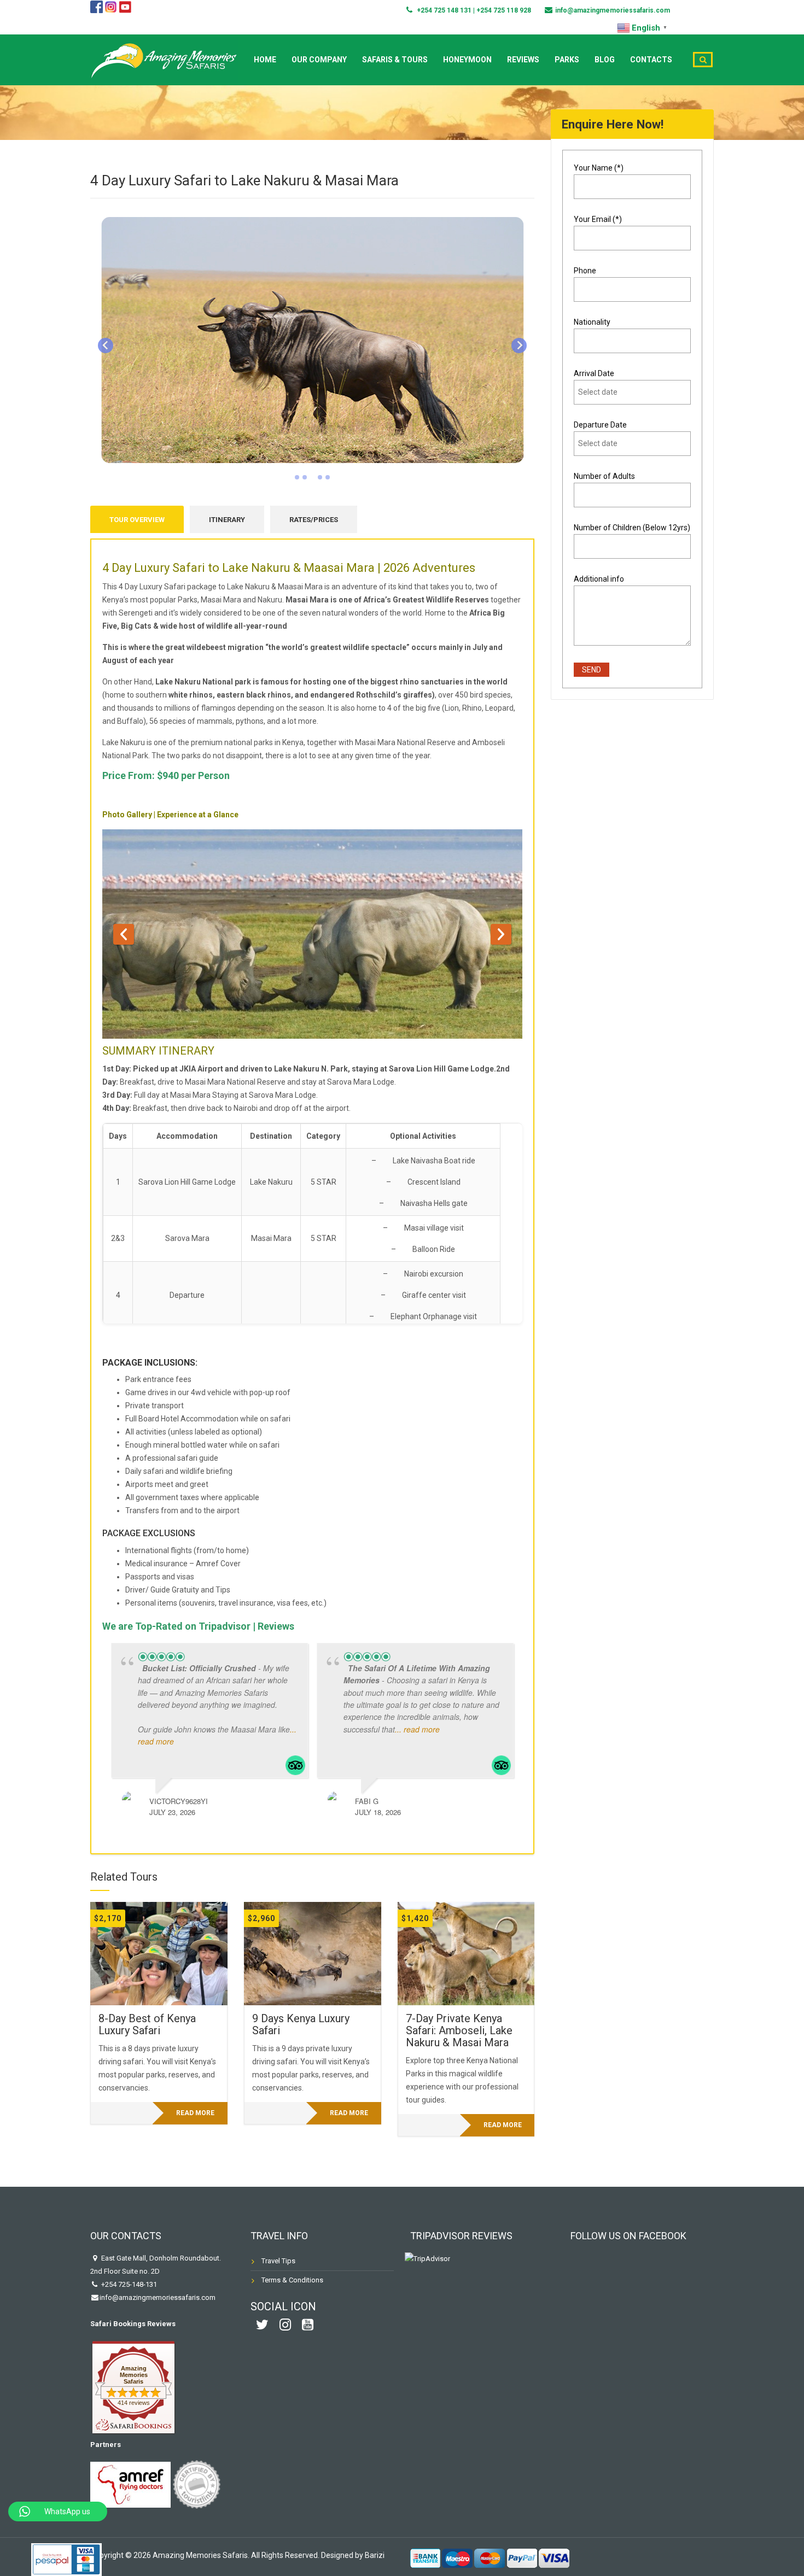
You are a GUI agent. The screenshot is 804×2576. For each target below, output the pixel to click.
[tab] (297, 477)
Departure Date (600, 425)
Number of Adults (604, 476)
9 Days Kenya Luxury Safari (301, 2024)
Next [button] (501, 934)
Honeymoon (467, 60)
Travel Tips (278, 2261)
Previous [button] (124, 934)
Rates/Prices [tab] (314, 520)
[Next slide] (519, 346)
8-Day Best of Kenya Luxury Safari (147, 2024)
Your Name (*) (599, 168)
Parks (567, 60)
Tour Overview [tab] (137, 520)
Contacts (651, 60)
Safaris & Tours (395, 60)
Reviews (523, 60)
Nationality (592, 322)
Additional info (599, 579)
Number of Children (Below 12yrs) (632, 528)
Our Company (319, 60)
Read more (195, 2113)
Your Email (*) (598, 219)
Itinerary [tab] (227, 520)
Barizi (375, 2555)
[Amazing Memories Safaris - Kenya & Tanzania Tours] (164, 58)
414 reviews (134, 2403)
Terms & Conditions (292, 2280)
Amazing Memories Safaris (134, 2375)
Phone (585, 271)
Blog (605, 60)
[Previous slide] (106, 346)
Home (265, 60)
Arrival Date (594, 373)
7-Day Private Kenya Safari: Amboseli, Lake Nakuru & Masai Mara (459, 2030)
